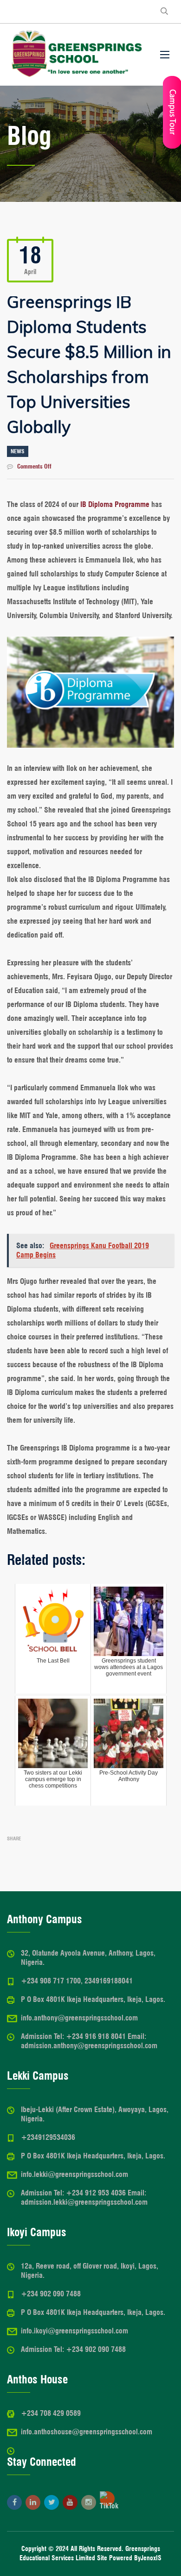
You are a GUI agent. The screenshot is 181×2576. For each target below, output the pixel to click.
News (18, 451)
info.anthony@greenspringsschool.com (79, 2018)
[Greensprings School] (77, 55)
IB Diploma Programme (115, 504)
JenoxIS (151, 2558)
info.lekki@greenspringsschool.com (74, 2174)
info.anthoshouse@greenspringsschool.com (87, 2432)
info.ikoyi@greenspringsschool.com (74, 2331)
